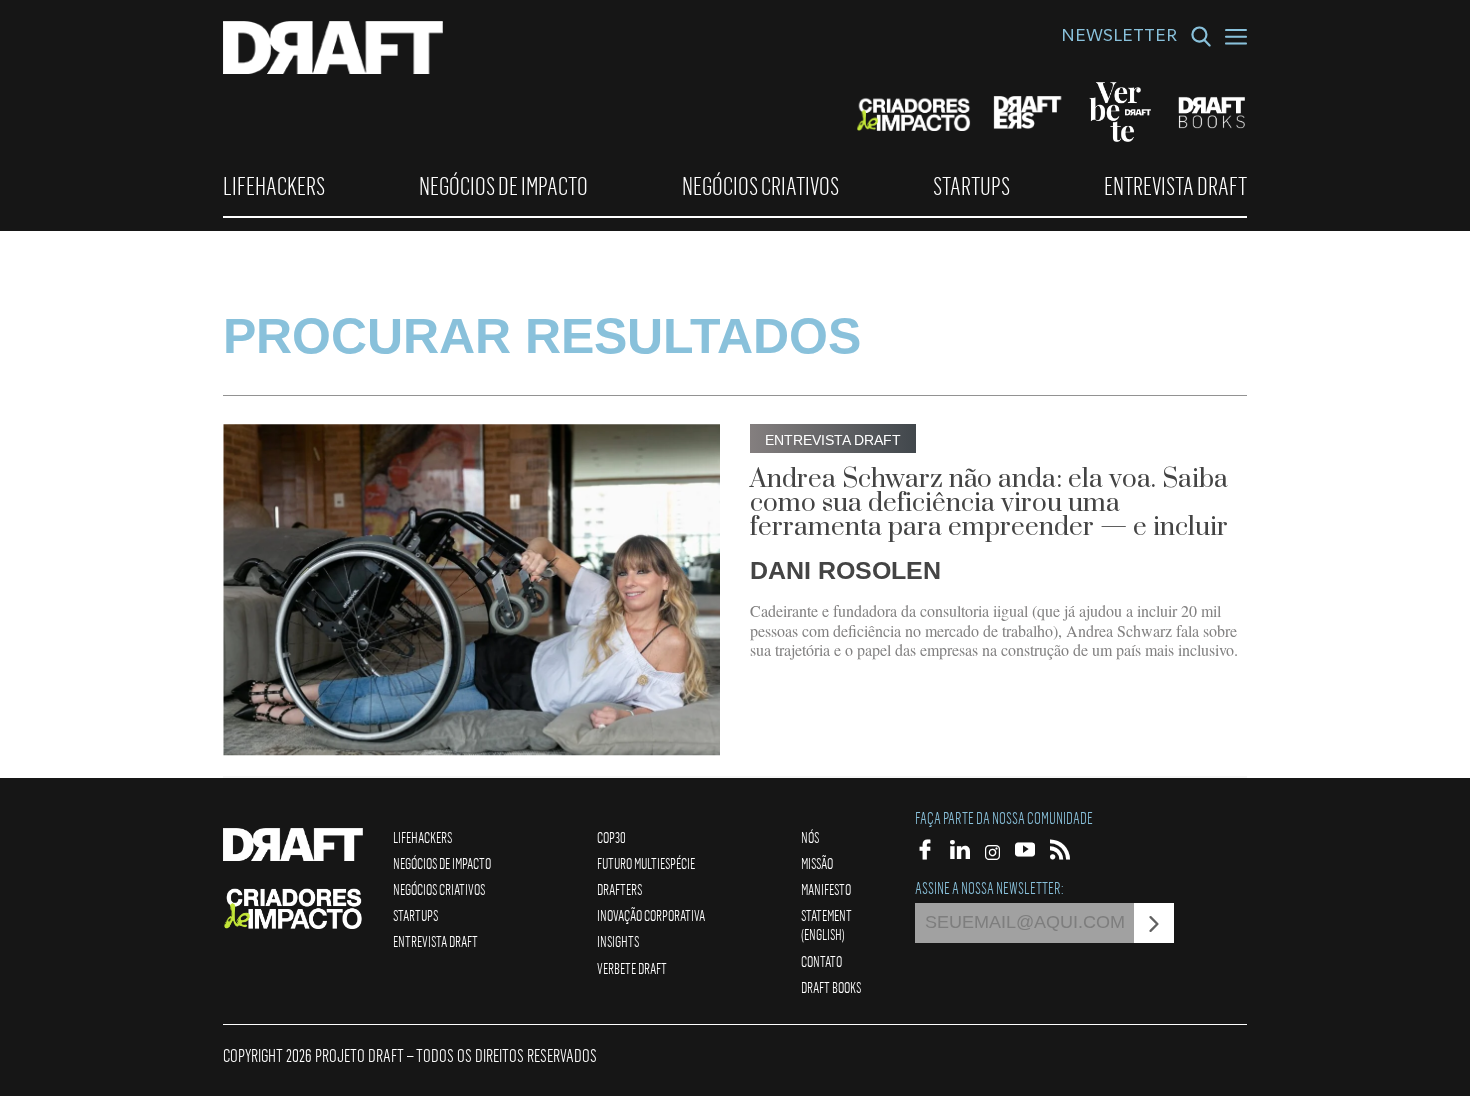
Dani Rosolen (845, 570)
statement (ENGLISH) (826, 924)
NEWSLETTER (1119, 38)
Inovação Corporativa (651, 915)
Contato (821, 961)
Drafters (619, 889)
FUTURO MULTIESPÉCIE (646, 863)
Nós (810, 837)
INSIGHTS (618, 941)
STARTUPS (971, 186)
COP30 (611, 837)
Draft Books (831, 987)
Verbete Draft (632, 968)
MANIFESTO (826, 889)
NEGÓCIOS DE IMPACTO (503, 186)
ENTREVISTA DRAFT (1175, 186)
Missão (817, 863)
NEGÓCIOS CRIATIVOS (760, 186)
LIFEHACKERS (274, 186)
